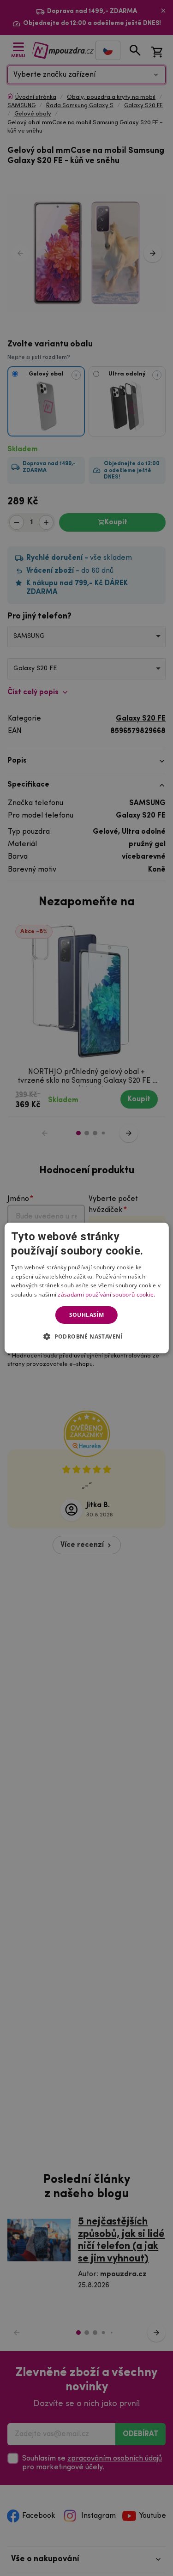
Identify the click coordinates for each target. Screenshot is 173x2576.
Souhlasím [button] (87, 1315)
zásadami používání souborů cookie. (106, 1294)
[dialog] (86, 1288)
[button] (86, 1336)
